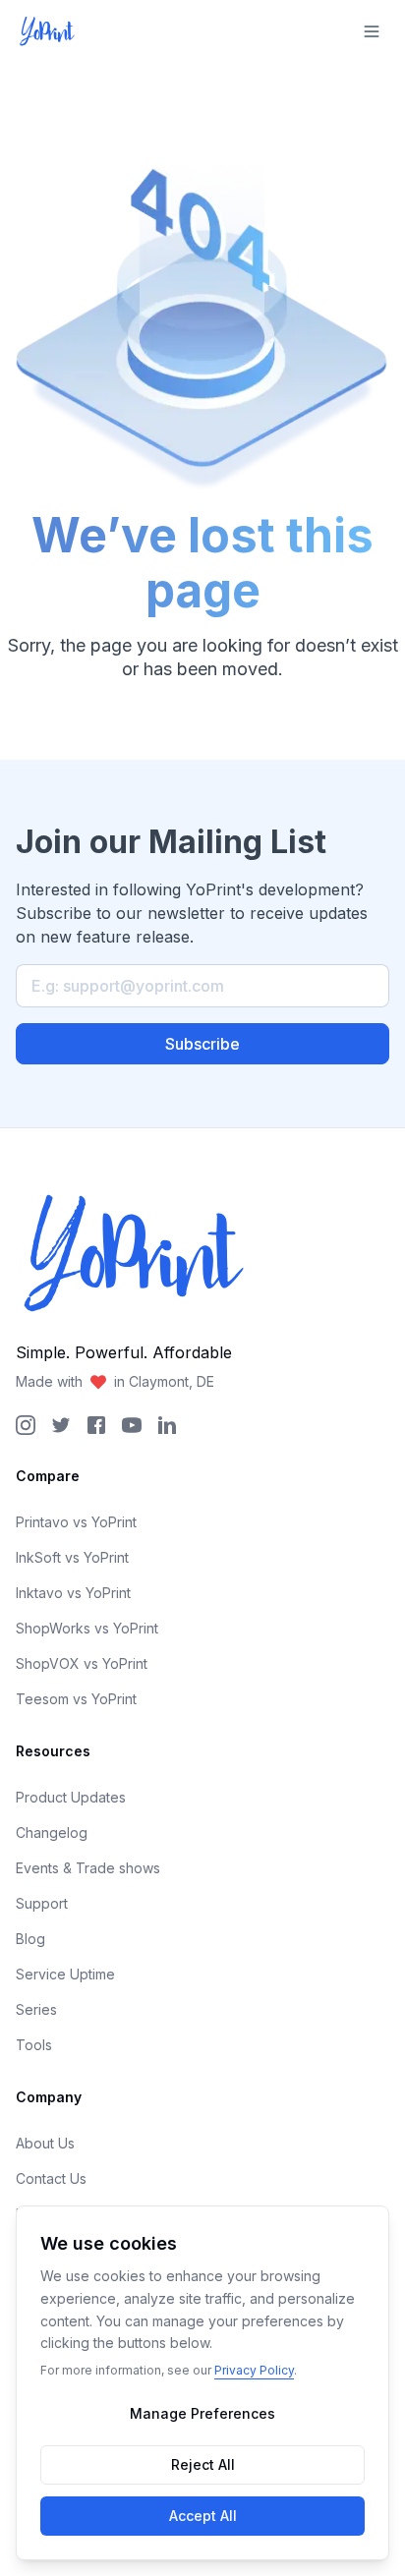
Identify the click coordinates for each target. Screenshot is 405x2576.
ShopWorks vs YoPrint (87, 1628)
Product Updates (71, 1797)
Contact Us (51, 2178)
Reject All (203, 2464)
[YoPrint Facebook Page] (96, 1425)
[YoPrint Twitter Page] (61, 1425)
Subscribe (202, 1044)
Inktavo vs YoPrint (73, 1593)
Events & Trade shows (88, 1868)
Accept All (203, 2516)
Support (42, 1903)
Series (36, 2009)
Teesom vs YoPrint (76, 1699)
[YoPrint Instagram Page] (26, 1425)
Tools (34, 2045)
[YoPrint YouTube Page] (132, 1425)
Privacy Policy (254, 2370)
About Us (45, 2143)
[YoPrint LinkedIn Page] (167, 1425)
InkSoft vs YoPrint (72, 1557)
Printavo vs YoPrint (76, 1522)
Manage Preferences (202, 2413)
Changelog (52, 1832)
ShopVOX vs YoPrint (82, 1663)
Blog (30, 1939)
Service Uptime (65, 1974)
